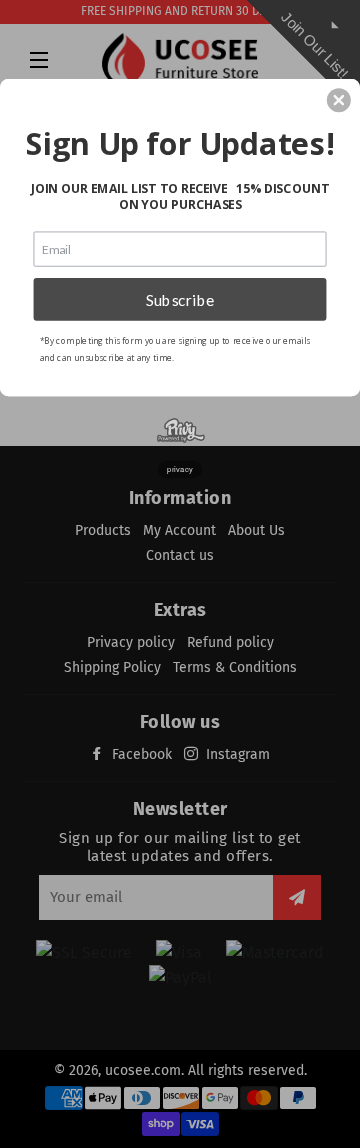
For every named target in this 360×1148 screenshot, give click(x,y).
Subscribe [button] (180, 299)
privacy (180, 469)
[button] (339, 100)
